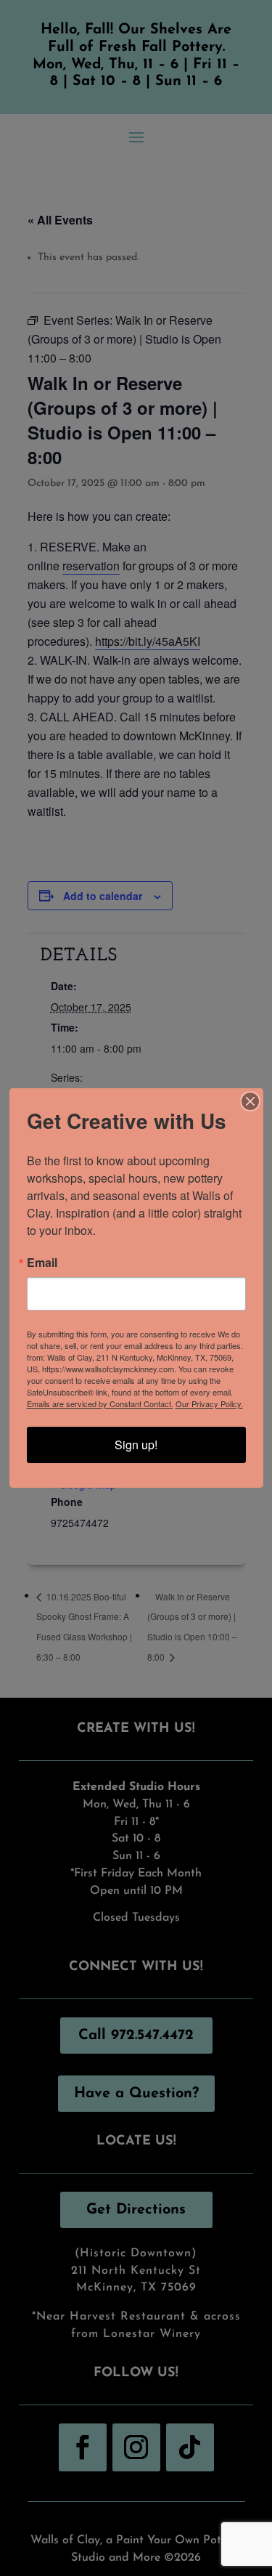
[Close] (250, 1101)
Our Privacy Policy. (209, 1404)
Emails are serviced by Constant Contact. (100, 1404)
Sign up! (136, 1445)
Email (42, 1263)
